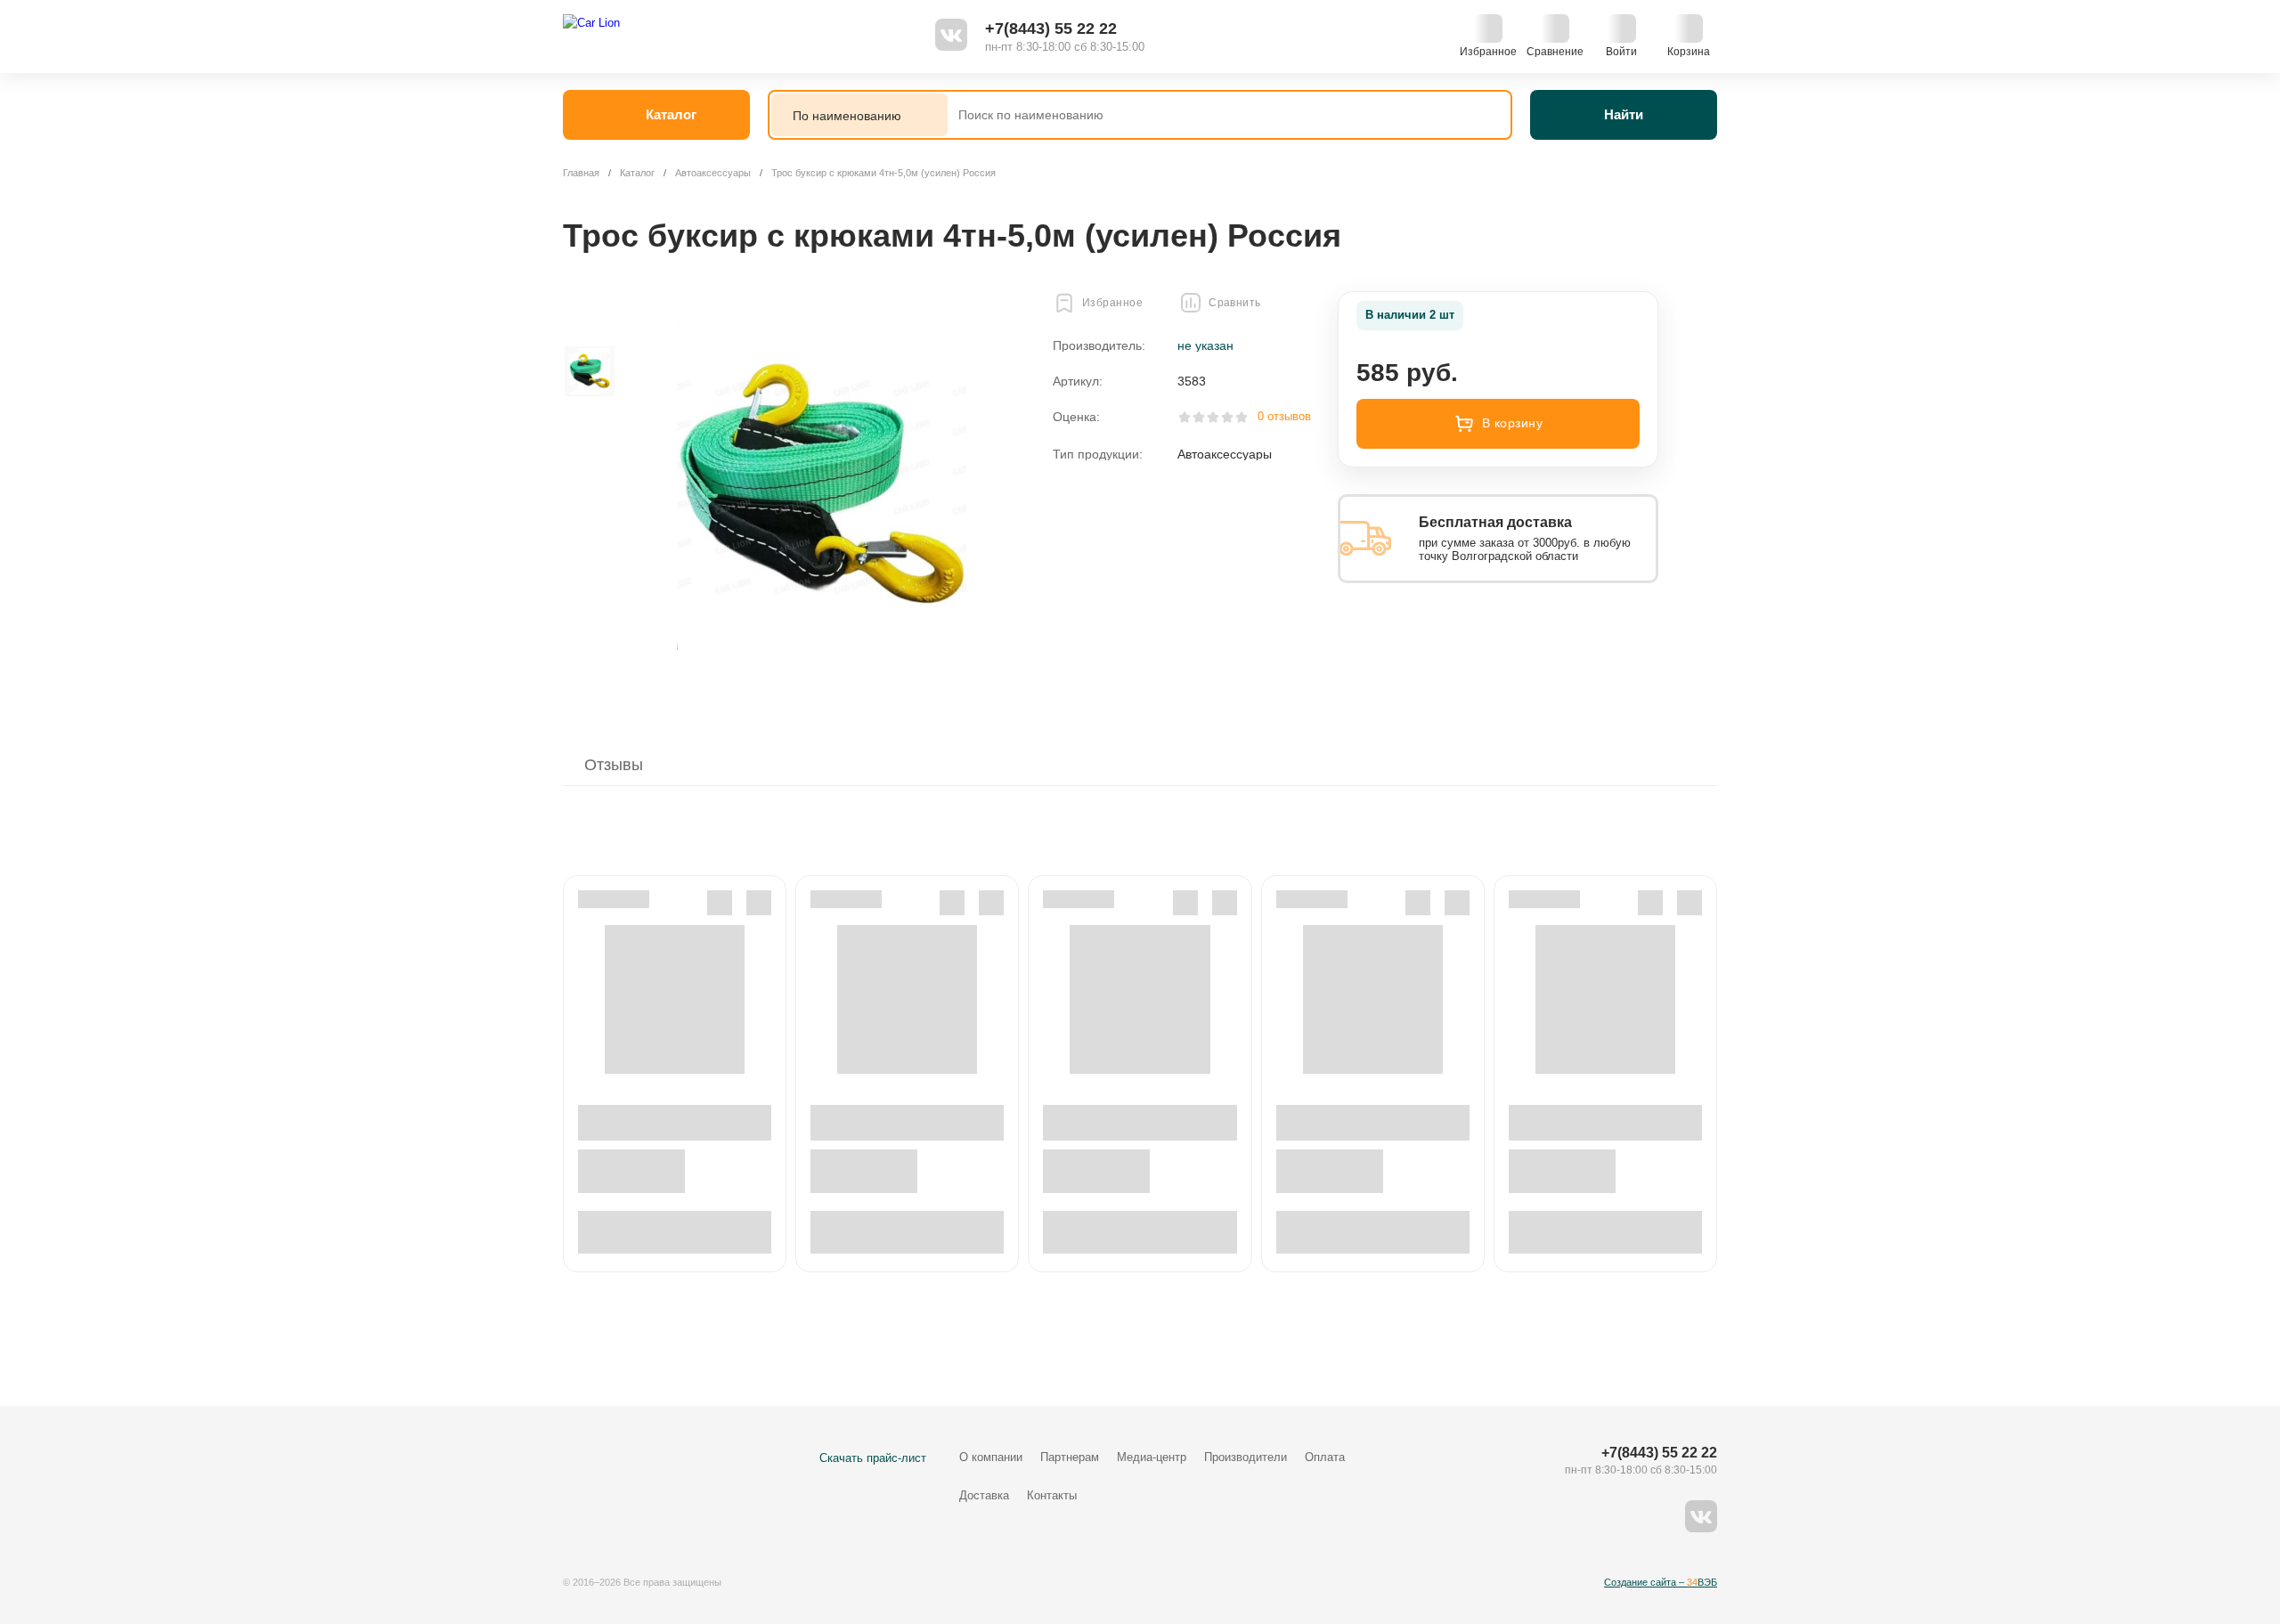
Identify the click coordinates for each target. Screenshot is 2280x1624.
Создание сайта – (1661, 1582)
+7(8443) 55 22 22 (1051, 28)
